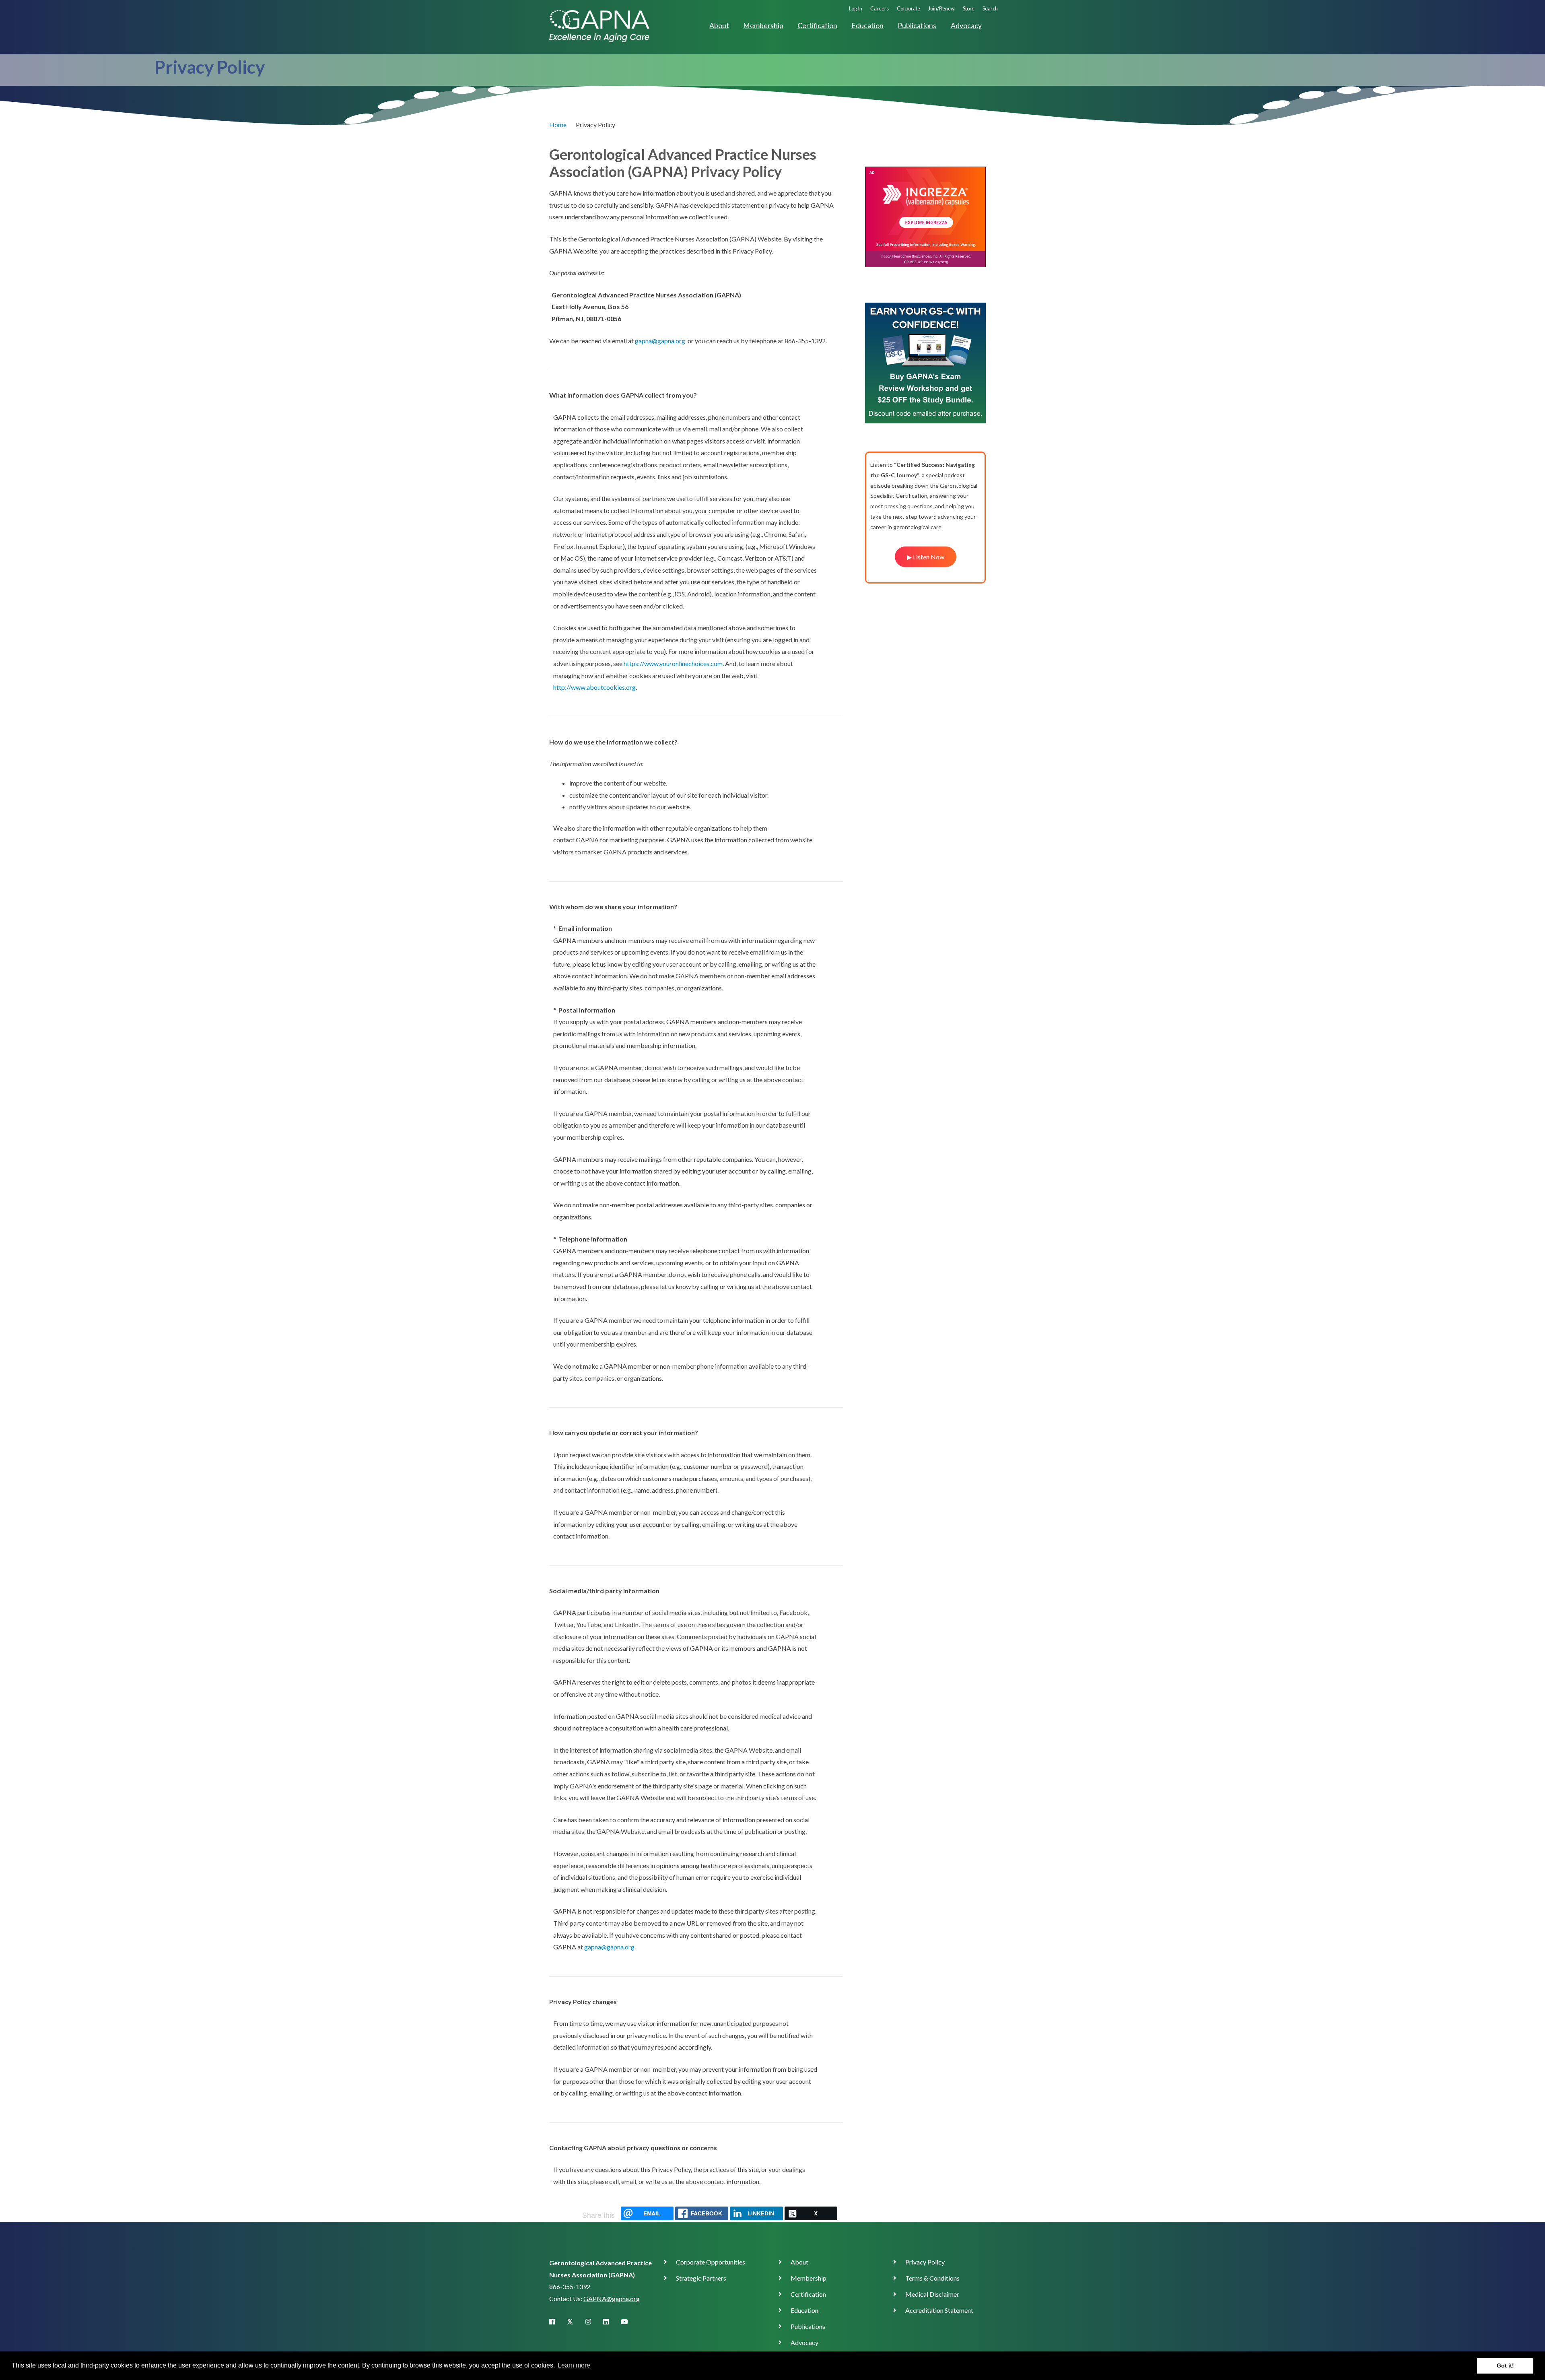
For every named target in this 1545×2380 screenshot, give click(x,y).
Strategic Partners (701, 2278)
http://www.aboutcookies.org (594, 687)
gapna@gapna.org (660, 341)
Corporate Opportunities (711, 2262)
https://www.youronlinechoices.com (673, 663)
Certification (817, 26)
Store (969, 8)
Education (867, 26)
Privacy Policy (925, 2262)
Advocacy (966, 26)
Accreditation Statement (939, 2310)
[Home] (599, 25)
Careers (880, 8)
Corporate (908, 8)
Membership (763, 26)
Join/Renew (941, 8)
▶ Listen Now (926, 557)
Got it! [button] (1505, 2366)
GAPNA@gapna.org (612, 2299)
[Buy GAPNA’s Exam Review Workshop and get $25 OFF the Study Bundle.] (925, 362)
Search (990, 8)
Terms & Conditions (932, 2278)
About (719, 26)
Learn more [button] (574, 2365)
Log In (856, 8)
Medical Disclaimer (932, 2294)
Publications (917, 26)
